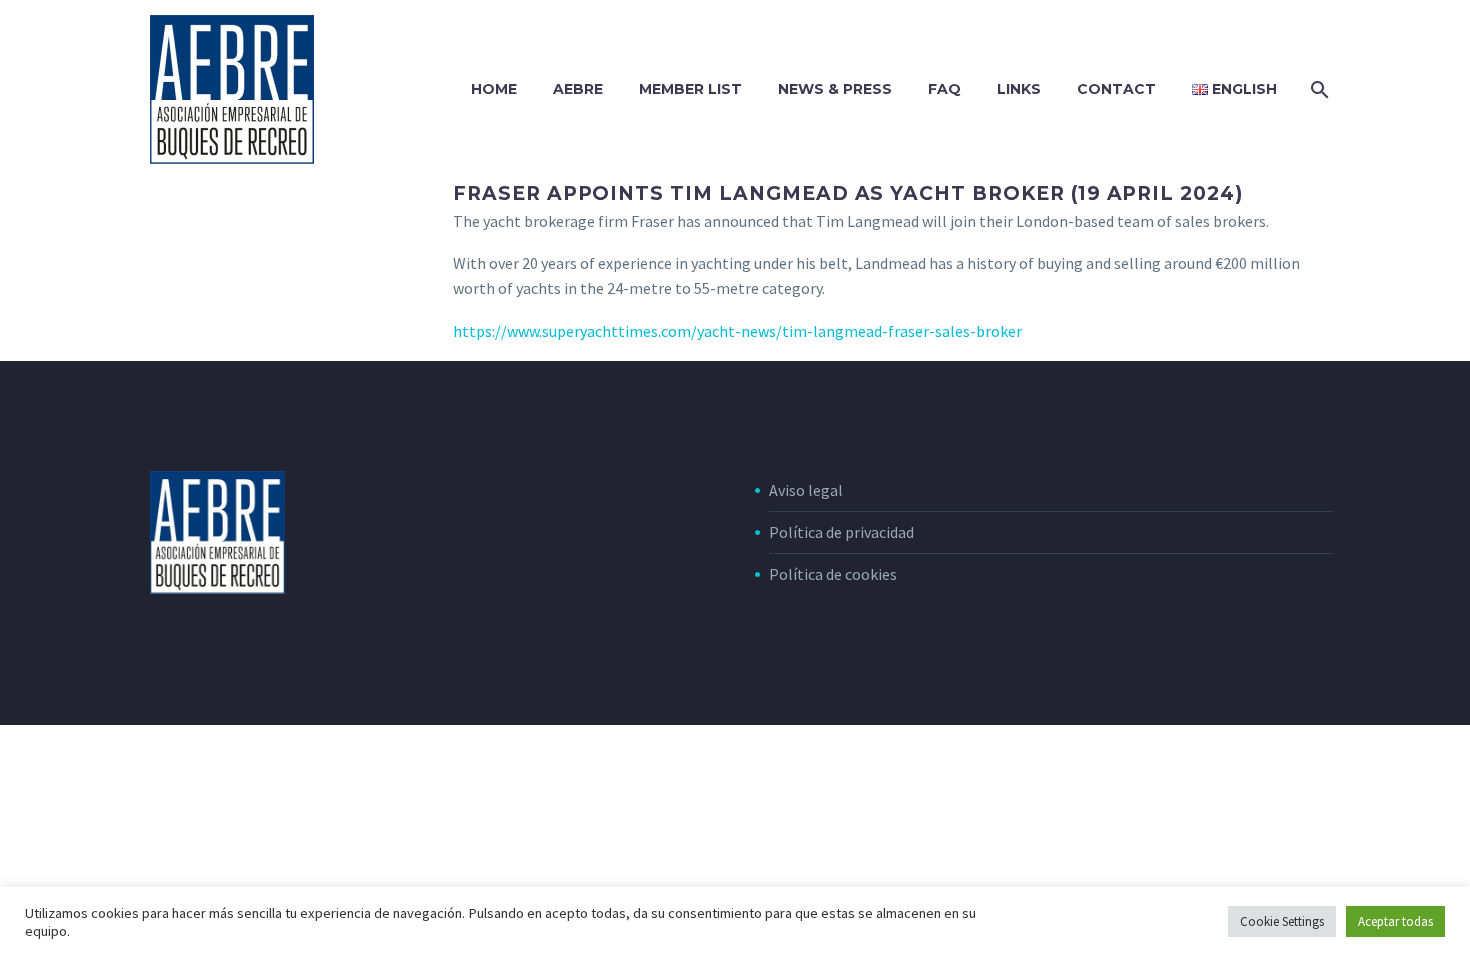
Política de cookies (833, 574)
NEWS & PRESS (835, 89)
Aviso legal (806, 490)
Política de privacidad (841, 532)
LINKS (1019, 89)
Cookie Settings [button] (1282, 921)
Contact (1116, 89)
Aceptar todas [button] (1395, 921)
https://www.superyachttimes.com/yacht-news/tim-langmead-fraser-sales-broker (737, 331)
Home (494, 89)
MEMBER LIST (690, 89)
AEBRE (578, 89)
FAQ (944, 89)
